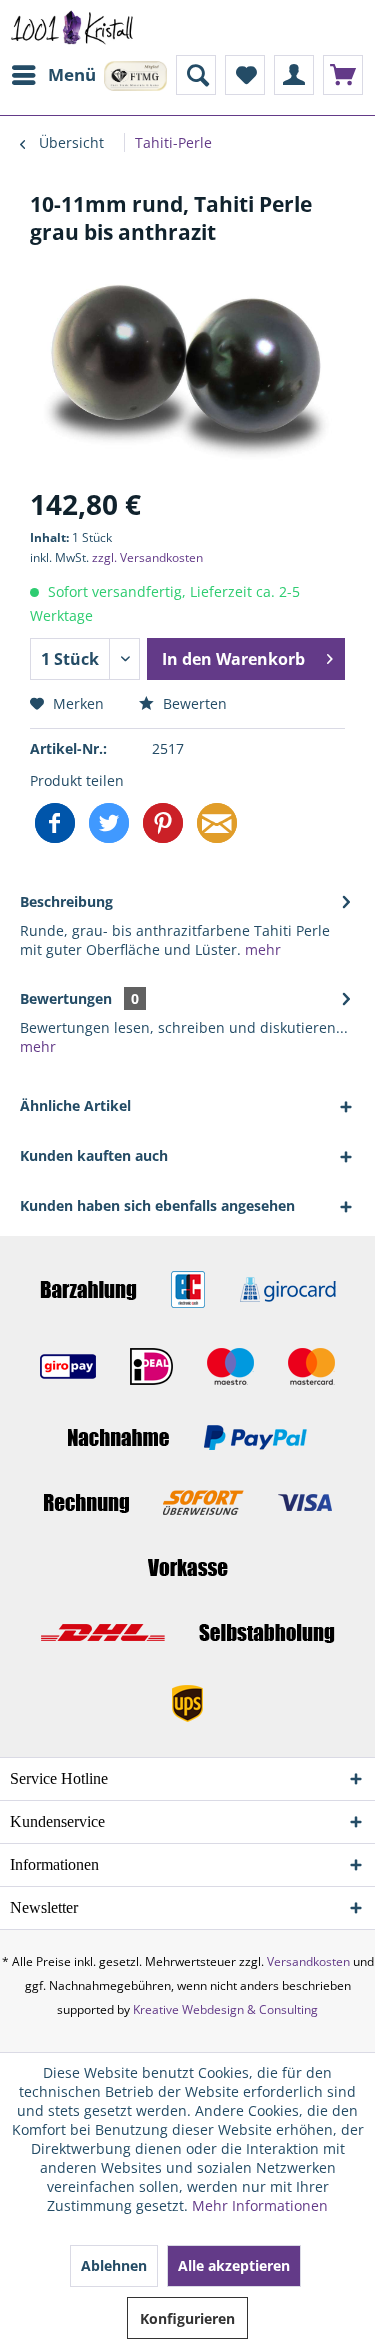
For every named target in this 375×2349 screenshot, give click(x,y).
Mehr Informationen (260, 2205)
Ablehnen (114, 2265)
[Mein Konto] (294, 75)
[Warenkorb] (343, 75)
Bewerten (193, 703)
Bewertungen (66, 998)
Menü (72, 74)
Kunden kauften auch (94, 1155)
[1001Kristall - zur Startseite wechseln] (72, 27)
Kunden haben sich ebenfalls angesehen (157, 1205)
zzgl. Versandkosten (147, 557)
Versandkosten (308, 1961)
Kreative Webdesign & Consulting (225, 2009)
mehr (261, 949)
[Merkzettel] (245, 75)
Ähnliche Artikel (75, 1105)
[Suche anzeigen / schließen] (196, 75)
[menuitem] (53, 75)
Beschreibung (66, 901)
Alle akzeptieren (234, 2265)
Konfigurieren (187, 2318)
